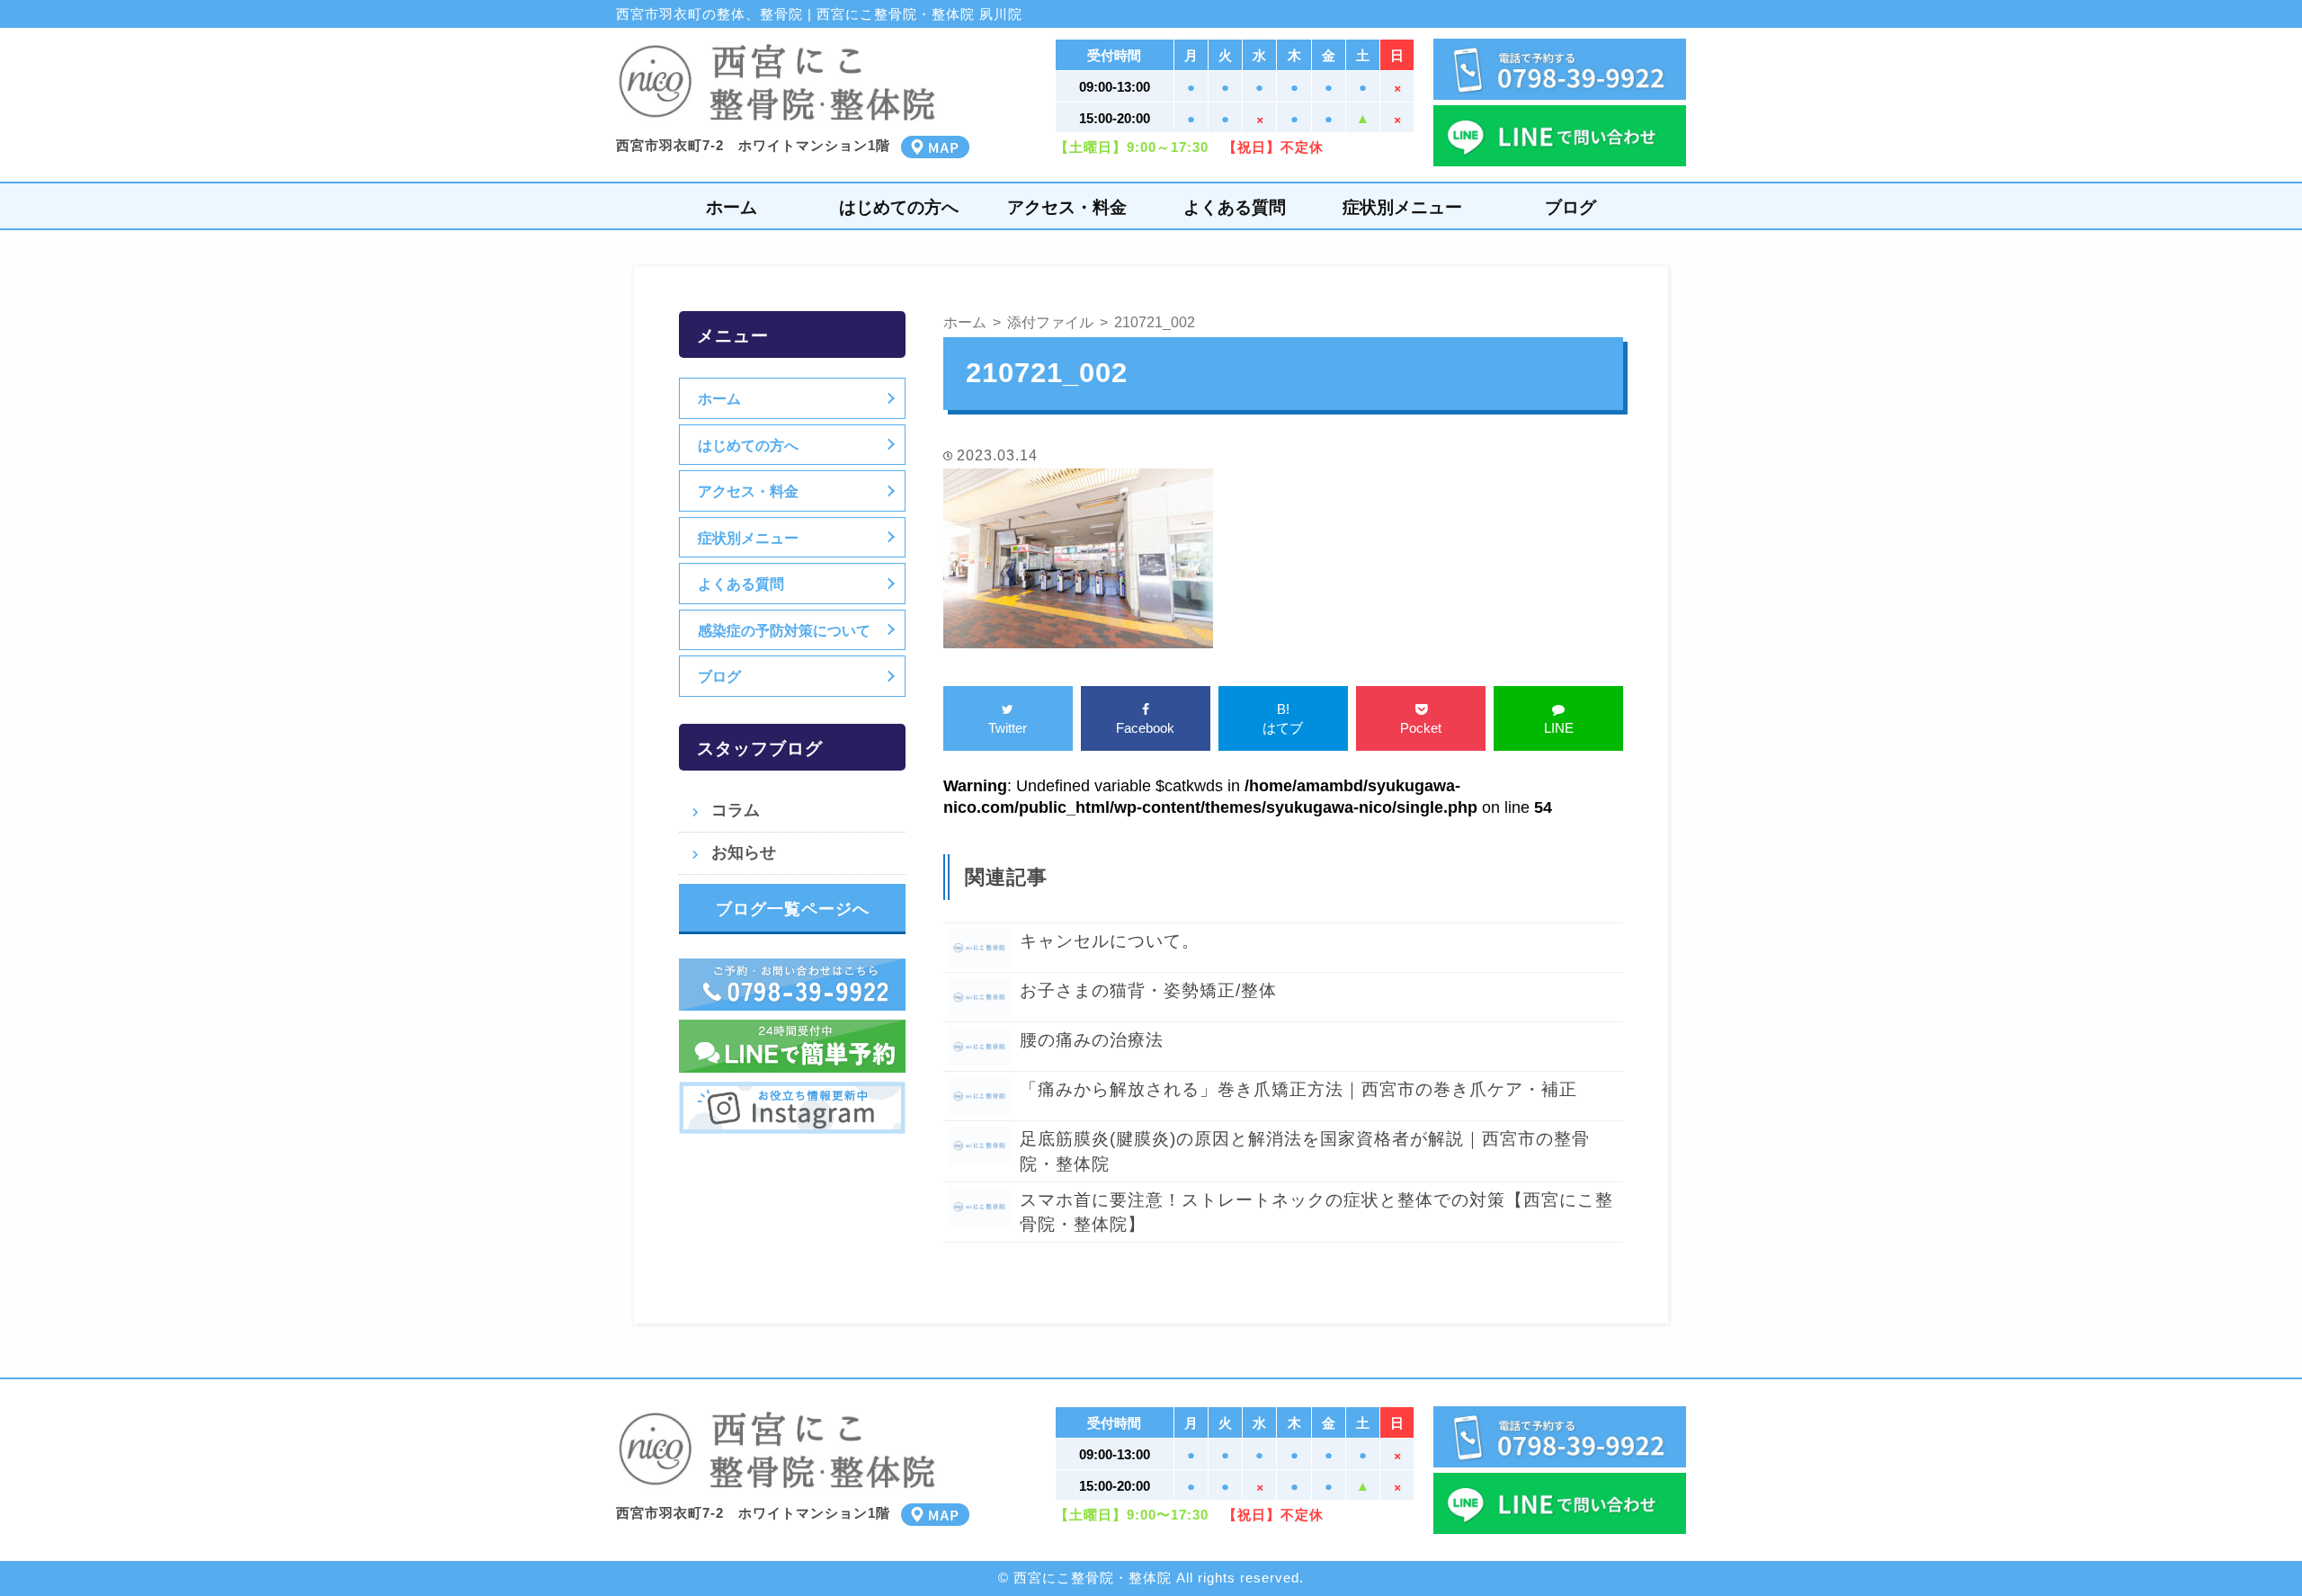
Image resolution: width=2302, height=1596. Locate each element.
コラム (736, 810)
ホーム (732, 207)
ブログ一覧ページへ (793, 909)
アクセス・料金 (1067, 207)
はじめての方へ (899, 207)
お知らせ (744, 852)
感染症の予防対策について (784, 630)
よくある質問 (1235, 207)
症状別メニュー (1402, 207)
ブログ (1570, 207)
